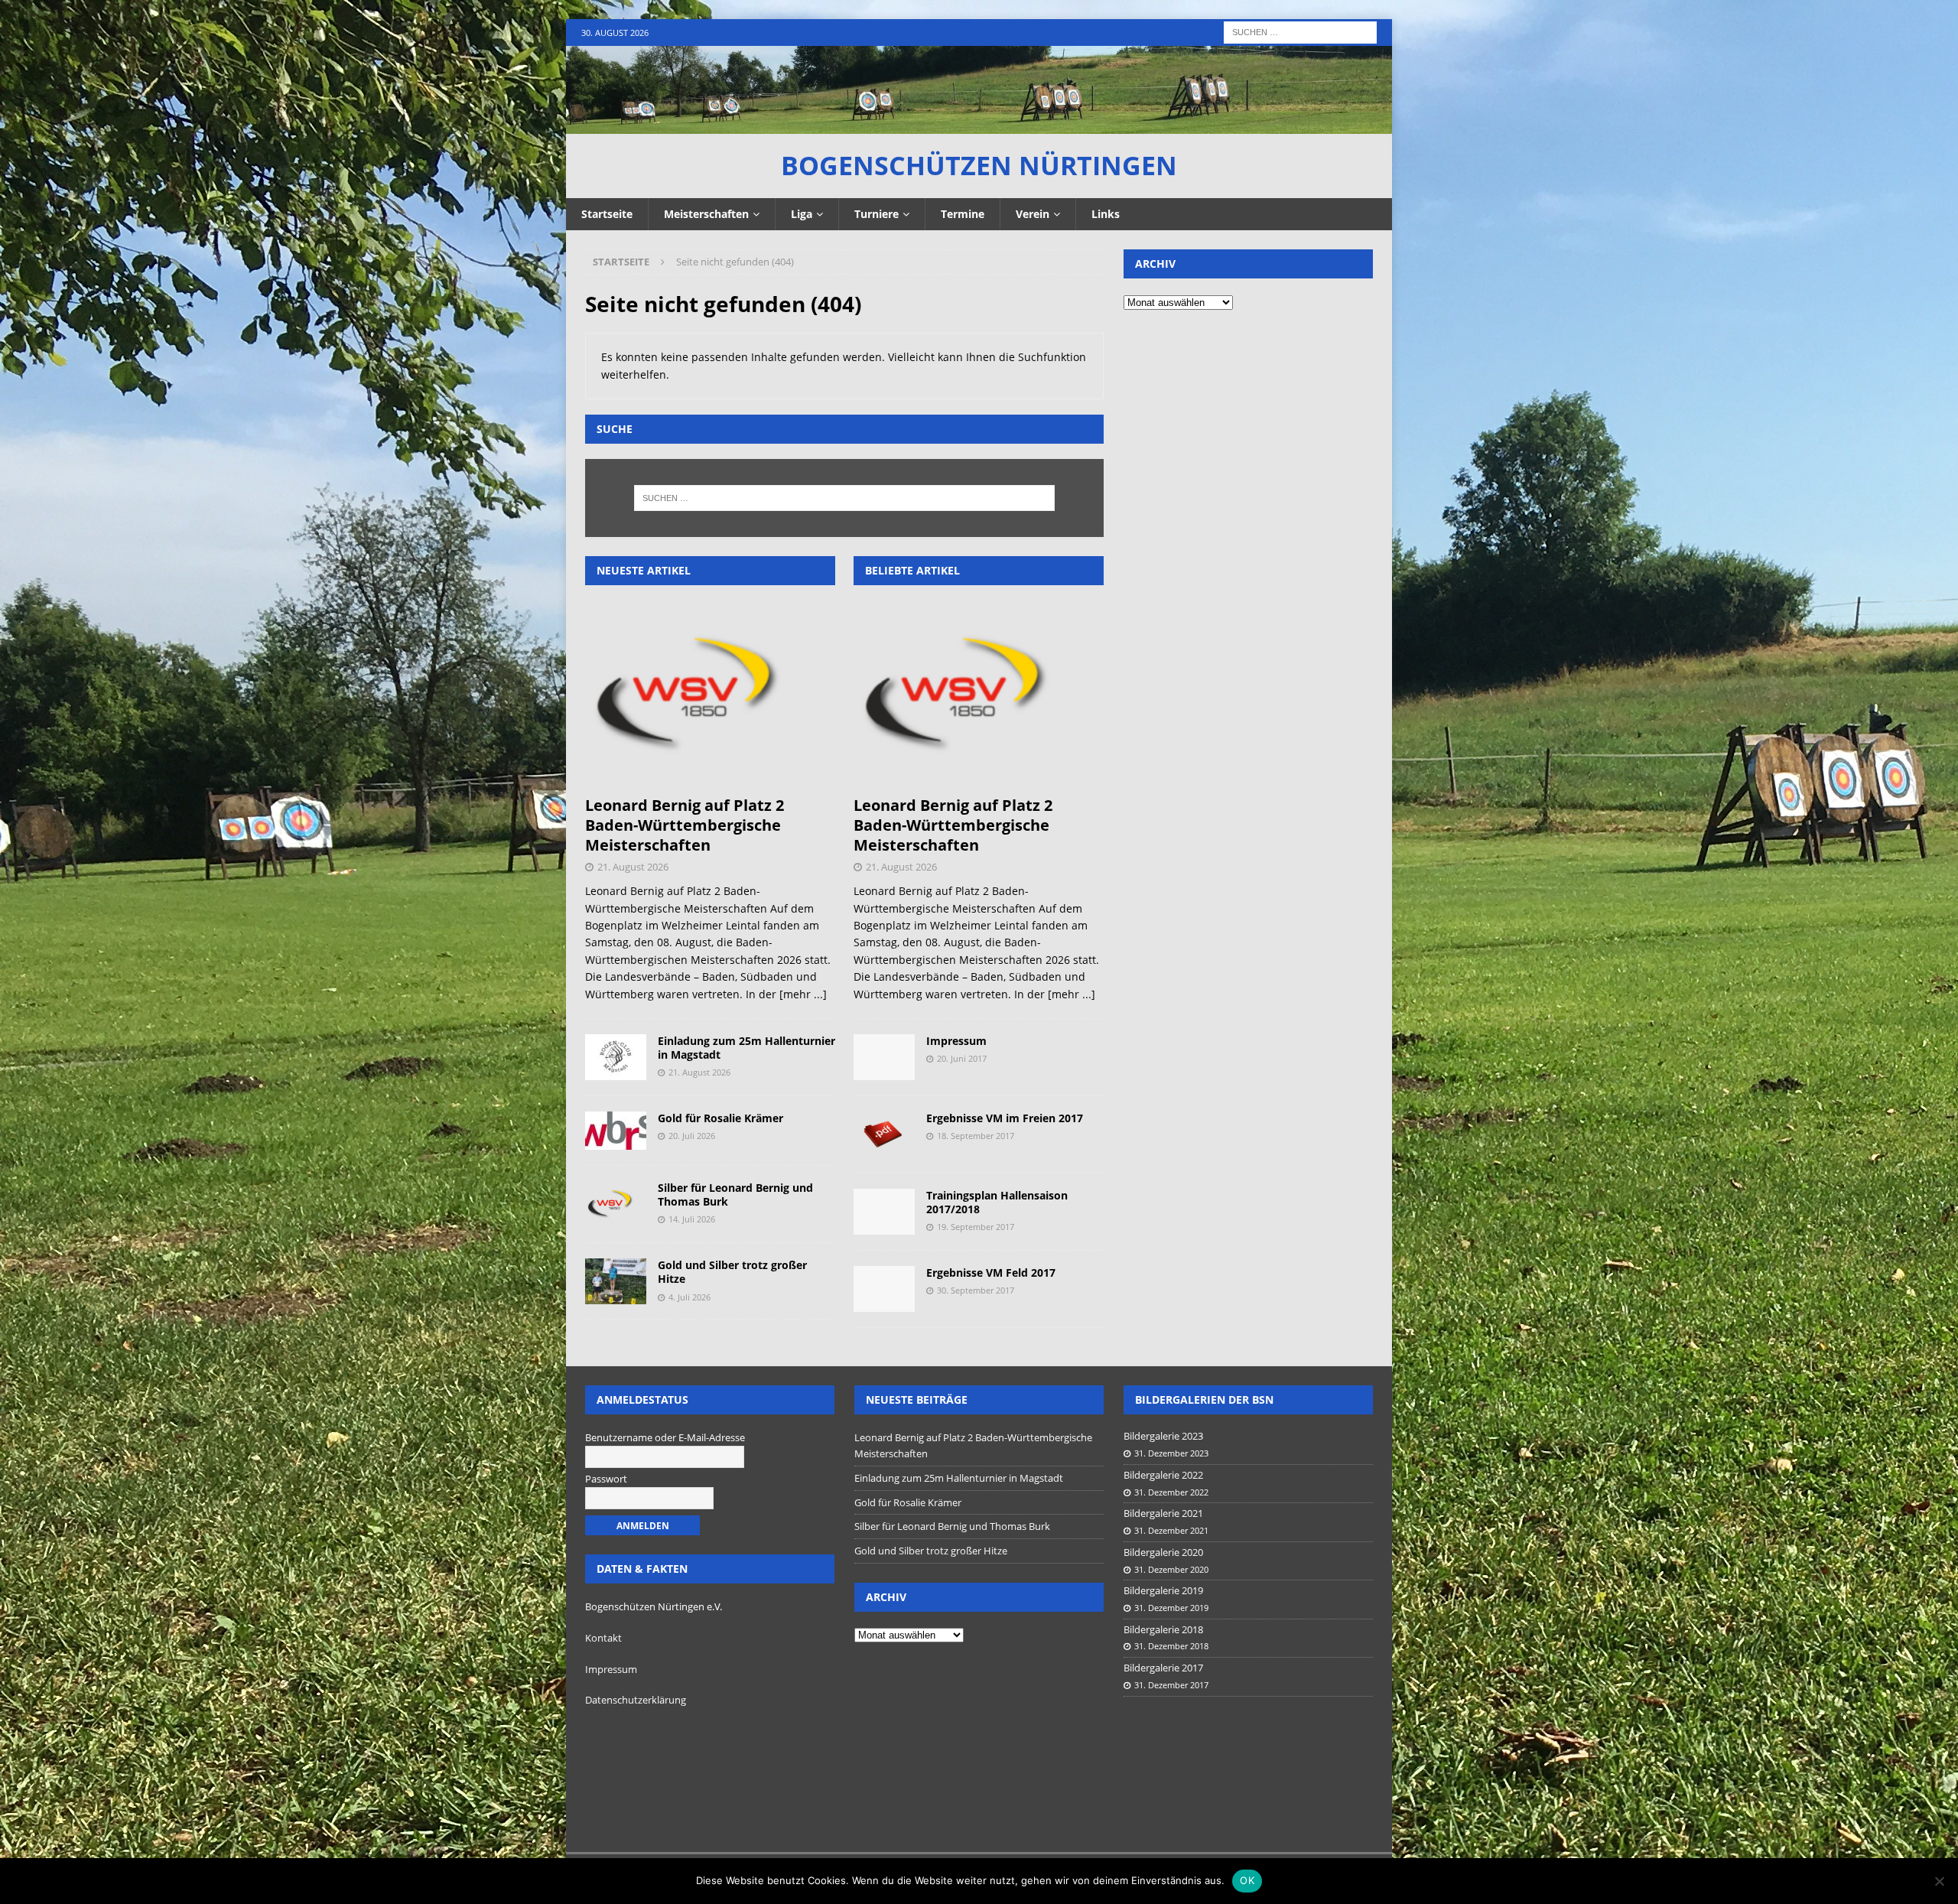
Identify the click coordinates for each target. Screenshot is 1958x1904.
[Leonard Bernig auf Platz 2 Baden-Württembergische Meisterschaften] (710, 694)
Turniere (877, 214)
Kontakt (603, 1638)
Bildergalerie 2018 (1163, 1629)
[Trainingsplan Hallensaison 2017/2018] (884, 1212)
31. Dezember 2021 (1171, 1530)
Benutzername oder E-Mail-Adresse (665, 1437)
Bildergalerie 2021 (1163, 1513)
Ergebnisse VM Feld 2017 (991, 1273)
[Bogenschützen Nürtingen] (979, 125)
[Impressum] (884, 1057)
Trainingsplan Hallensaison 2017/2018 (997, 1202)
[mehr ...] (803, 994)
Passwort (606, 1479)
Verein (1033, 214)
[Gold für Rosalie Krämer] (616, 1131)
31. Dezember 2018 (1171, 1646)
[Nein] (1939, 1881)
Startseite (607, 214)
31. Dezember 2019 (1171, 1608)
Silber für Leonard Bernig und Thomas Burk (735, 1194)
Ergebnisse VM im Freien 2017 (1005, 1118)
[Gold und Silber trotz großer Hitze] (616, 1281)
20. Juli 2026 (692, 1136)
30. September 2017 (976, 1290)
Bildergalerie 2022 (1163, 1475)
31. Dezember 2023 (1171, 1453)
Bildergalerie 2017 (1163, 1668)
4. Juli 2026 (690, 1297)
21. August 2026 (633, 867)
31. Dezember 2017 (1171, 1685)
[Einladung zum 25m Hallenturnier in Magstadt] (616, 1057)
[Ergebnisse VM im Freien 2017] (884, 1134)
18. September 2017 (976, 1136)
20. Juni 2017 (962, 1058)
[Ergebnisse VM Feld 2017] (884, 1289)
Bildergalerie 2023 (1163, 1436)
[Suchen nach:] (1300, 31)
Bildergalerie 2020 (1163, 1552)
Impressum (956, 1041)
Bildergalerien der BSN (1204, 1400)
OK (1247, 1880)
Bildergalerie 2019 (1163, 1590)
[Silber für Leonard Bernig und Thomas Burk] (616, 1204)
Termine (963, 214)
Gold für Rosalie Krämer (720, 1118)
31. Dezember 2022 (1171, 1492)
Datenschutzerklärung (636, 1700)
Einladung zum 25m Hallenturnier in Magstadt (746, 1048)
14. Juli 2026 (692, 1219)
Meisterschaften (706, 214)
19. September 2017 (976, 1227)
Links (1106, 214)
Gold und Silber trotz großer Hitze (732, 1272)
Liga (802, 214)
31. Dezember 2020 (1171, 1569)
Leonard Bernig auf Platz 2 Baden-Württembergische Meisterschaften (685, 825)
